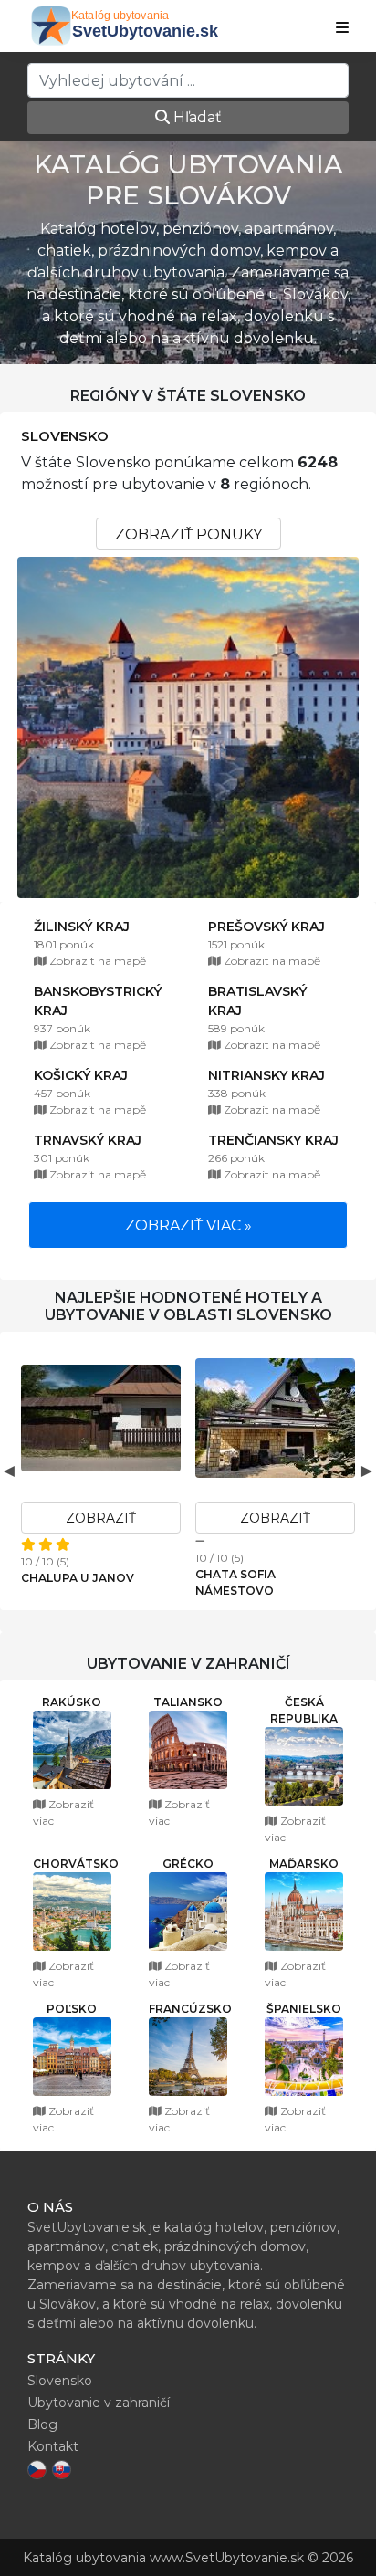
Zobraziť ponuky (188, 534)
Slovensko (65, 436)
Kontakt (53, 2446)
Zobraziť (101, 1518)
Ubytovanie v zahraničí (99, 2403)
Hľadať (196, 117)
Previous (9, 1471)
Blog (42, 2424)
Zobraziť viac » (188, 1225)
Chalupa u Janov (78, 1578)
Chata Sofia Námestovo (235, 1582)
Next (367, 1471)
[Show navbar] (342, 28)
